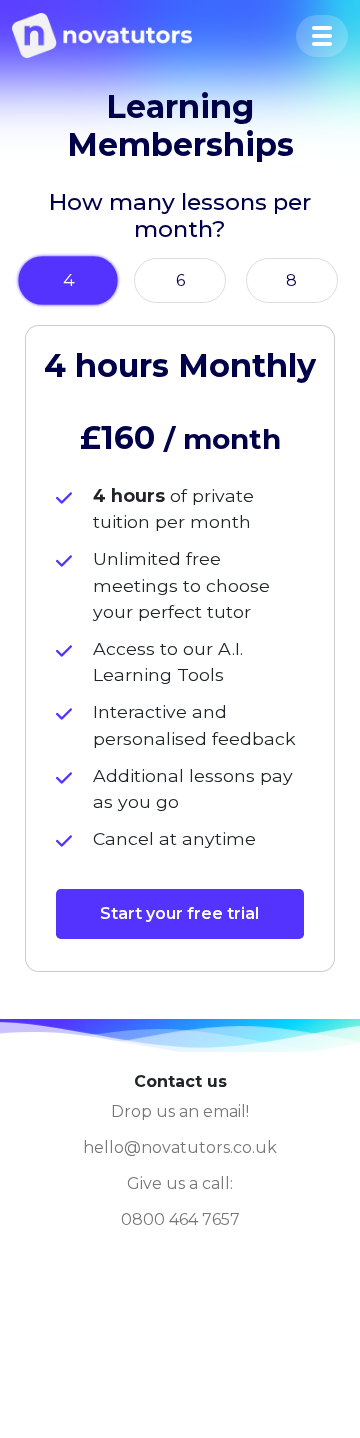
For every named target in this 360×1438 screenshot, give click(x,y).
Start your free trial (179, 913)
